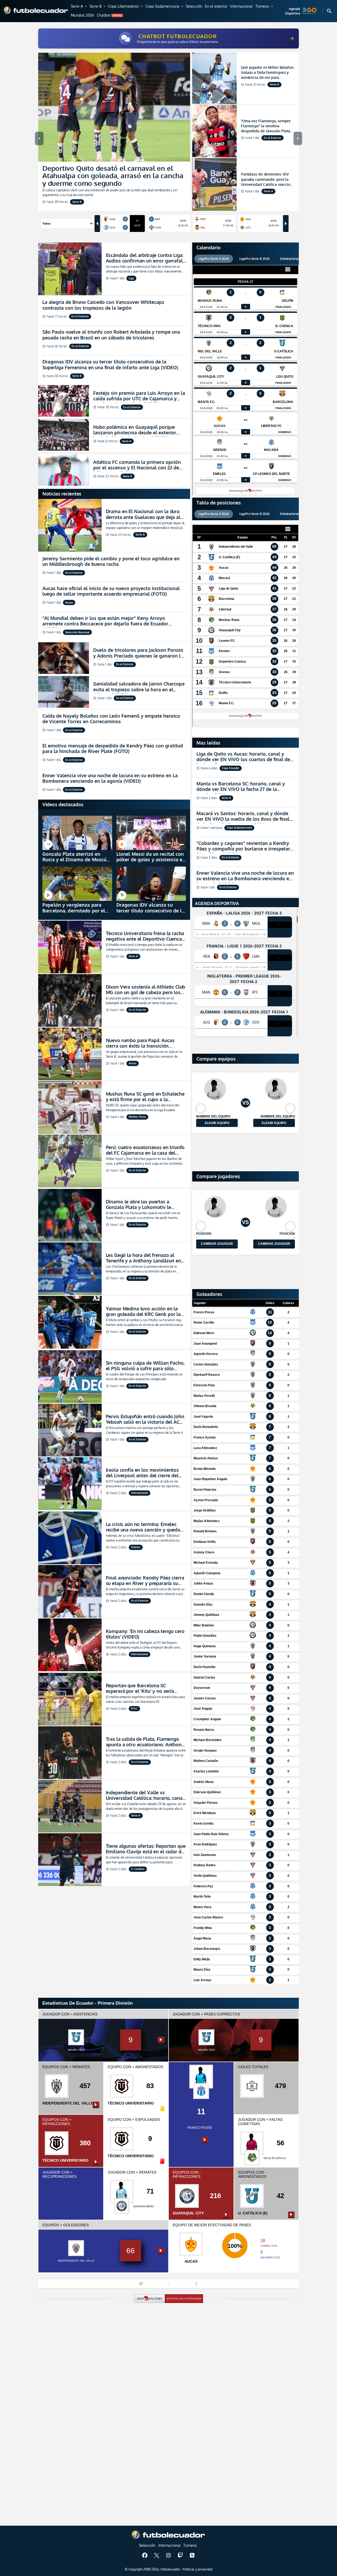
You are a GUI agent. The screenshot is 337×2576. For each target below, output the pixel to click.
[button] (79, 7)
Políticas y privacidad (197, 2569)
